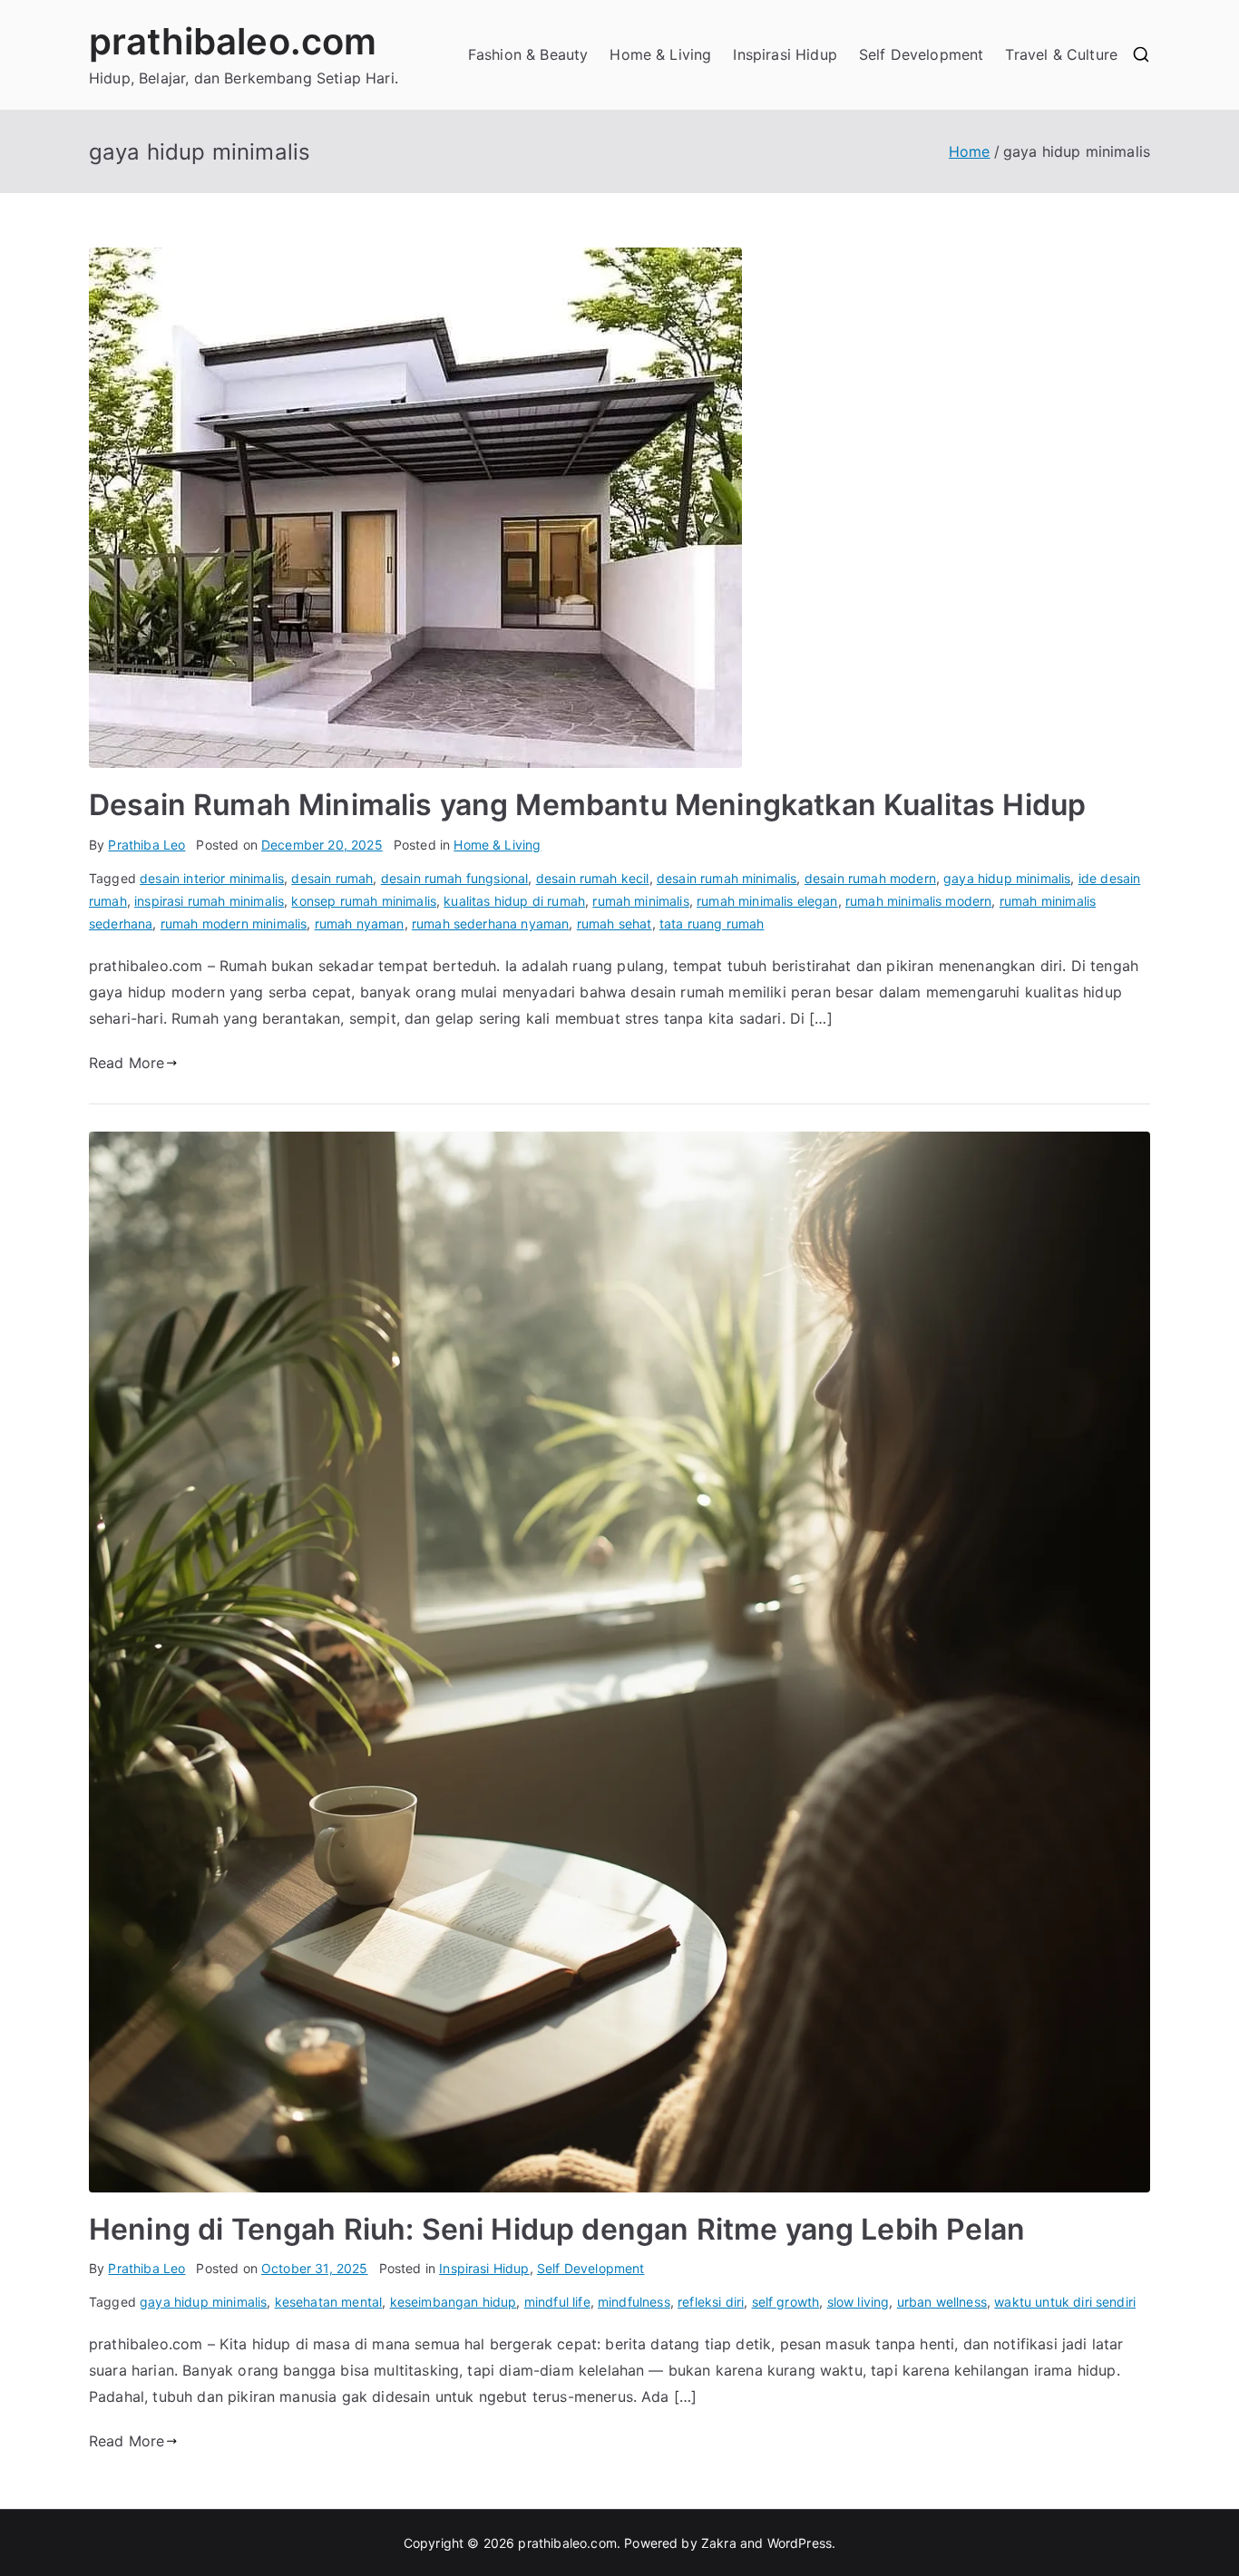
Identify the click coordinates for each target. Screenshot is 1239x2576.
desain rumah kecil (593, 878)
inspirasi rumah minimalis (209, 901)
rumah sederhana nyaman (491, 923)
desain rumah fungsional (455, 878)
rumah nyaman (360, 923)
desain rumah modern (870, 878)
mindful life (557, 2302)
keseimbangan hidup (454, 2302)
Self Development (922, 54)
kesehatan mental (329, 2302)
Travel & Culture (1061, 54)
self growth (786, 2302)
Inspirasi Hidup (785, 54)
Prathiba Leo (146, 845)
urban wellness (942, 2302)
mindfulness (634, 2302)
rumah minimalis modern (919, 901)
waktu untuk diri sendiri (1065, 2302)
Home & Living (660, 54)
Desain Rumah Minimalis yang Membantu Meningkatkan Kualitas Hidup (587, 805)
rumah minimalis (640, 901)
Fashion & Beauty (528, 54)
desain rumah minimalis (727, 878)
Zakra (719, 2543)
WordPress (800, 2543)
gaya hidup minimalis (1007, 878)
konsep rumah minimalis (364, 901)
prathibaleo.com (233, 41)
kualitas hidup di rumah (514, 901)
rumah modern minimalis (234, 923)
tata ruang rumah (712, 923)
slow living (859, 2302)
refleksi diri (711, 2302)
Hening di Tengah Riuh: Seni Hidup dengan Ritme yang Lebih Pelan (557, 2229)
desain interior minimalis (212, 878)
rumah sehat (615, 923)
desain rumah (332, 878)
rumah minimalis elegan (767, 901)
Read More (127, 1063)
